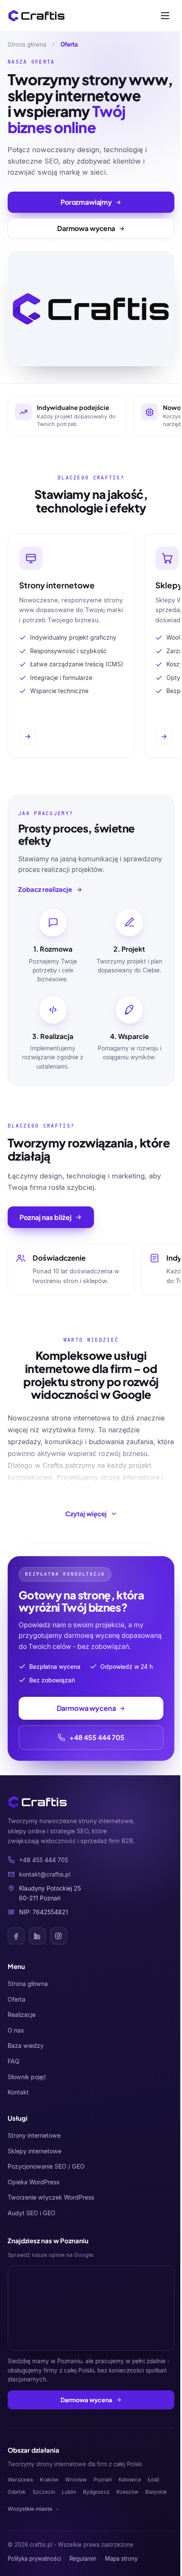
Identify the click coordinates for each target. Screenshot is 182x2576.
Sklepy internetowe (34, 2151)
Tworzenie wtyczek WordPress (51, 2197)
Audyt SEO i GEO (32, 2213)
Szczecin (44, 2492)
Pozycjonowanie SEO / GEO (46, 2166)
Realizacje (22, 2015)
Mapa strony (121, 2559)
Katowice (130, 2480)
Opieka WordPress (33, 2182)
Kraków (49, 2480)
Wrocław (76, 2480)
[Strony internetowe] (28, 737)
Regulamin (83, 2559)
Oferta (17, 1999)
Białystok (156, 2492)
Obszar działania (33, 2450)
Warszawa (20, 2480)
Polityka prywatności (34, 2559)
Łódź (154, 2480)
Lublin (69, 2492)
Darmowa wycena (86, 2400)
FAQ (14, 2061)
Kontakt (18, 2092)
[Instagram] (58, 1936)
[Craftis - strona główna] (37, 16)
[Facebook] (16, 1936)
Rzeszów (127, 2492)
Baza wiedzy (26, 2045)
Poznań (103, 2480)
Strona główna (27, 45)
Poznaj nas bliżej (45, 1217)
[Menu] (165, 16)
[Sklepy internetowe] (164, 737)
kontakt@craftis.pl (45, 1874)
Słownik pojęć (27, 2077)
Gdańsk (17, 2492)
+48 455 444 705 (97, 1737)
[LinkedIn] (37, 1936)
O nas (16, 2030)
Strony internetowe (34, 2135)
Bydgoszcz (96, 2492)
